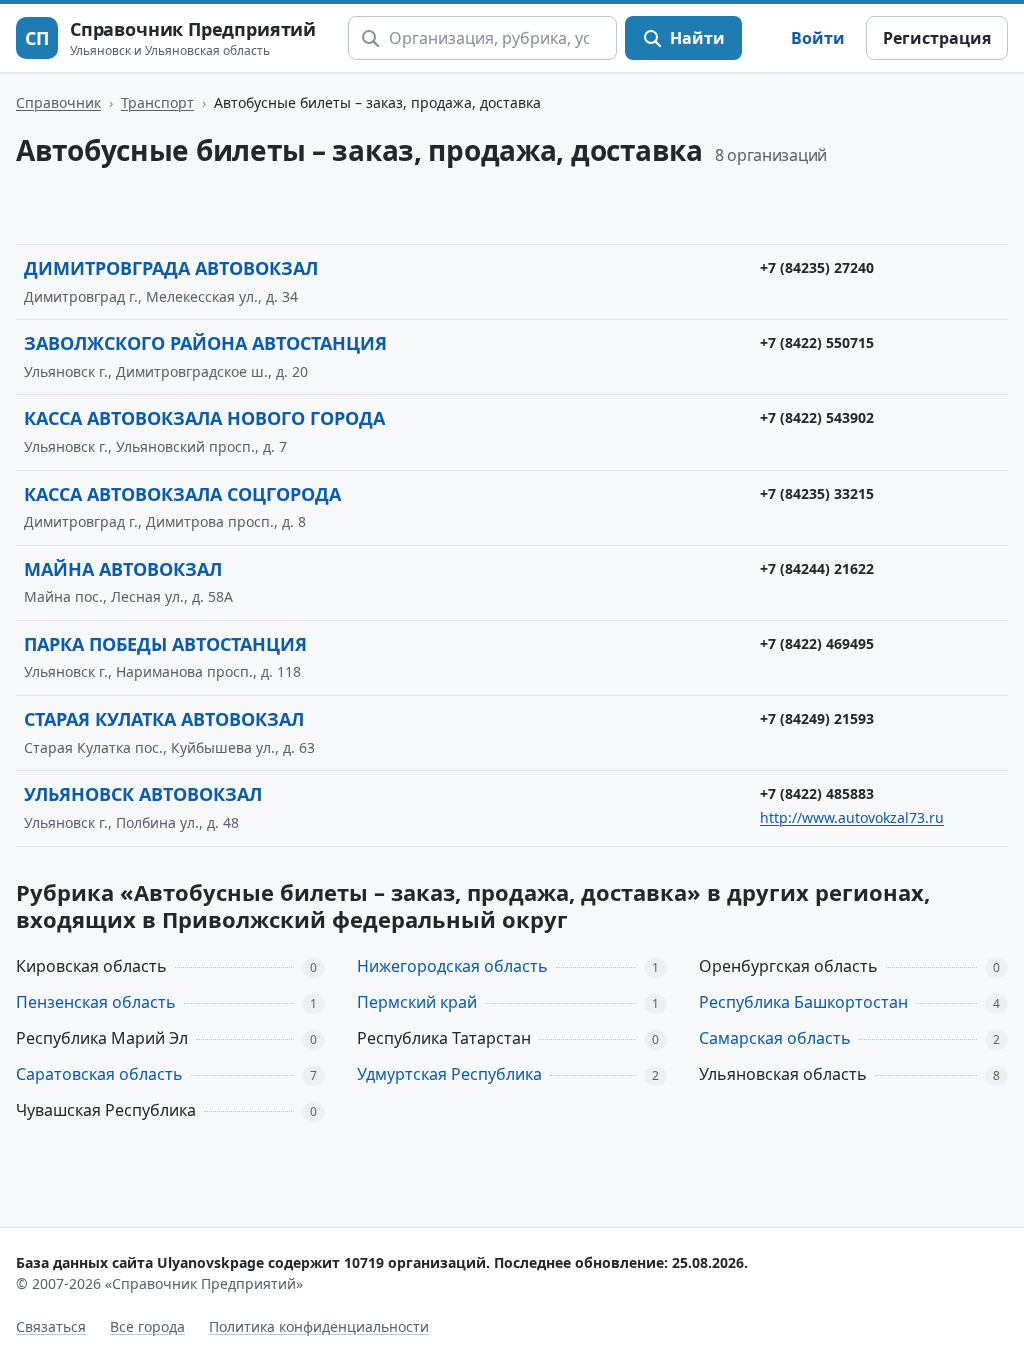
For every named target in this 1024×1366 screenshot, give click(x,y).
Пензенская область (96, 1002)
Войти (818, 38)
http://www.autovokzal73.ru (852, 817)
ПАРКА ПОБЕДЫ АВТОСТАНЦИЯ (165, 644)
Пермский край (417, 1002)
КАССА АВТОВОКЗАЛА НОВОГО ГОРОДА (204, 418)
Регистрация (937, 38)
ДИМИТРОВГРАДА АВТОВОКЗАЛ (171, 268)
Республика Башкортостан (803, 1002)
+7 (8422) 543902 (817, 417)
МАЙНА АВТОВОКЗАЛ (123, 569)
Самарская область (775, 1038)
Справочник (58, 102)
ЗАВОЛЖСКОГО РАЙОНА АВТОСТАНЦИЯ (205, 343)
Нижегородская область (452, 966)
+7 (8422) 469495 (817, 643)
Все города (147, 1326)
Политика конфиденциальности (319, 1326)
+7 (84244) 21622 (817, 568)
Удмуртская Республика (449, 1074)
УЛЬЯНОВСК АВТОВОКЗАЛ (143, 794)
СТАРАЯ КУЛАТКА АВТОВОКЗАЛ (164, 719)
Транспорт (157, 102)
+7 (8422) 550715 (817, 342)
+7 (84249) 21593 (817, 718)
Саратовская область (99, 1074)
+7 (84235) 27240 (817, 267)
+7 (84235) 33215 (817, 493)
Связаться (51, 1326)
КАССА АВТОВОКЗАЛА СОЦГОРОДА (182, 494)
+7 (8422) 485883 (817, 793)
